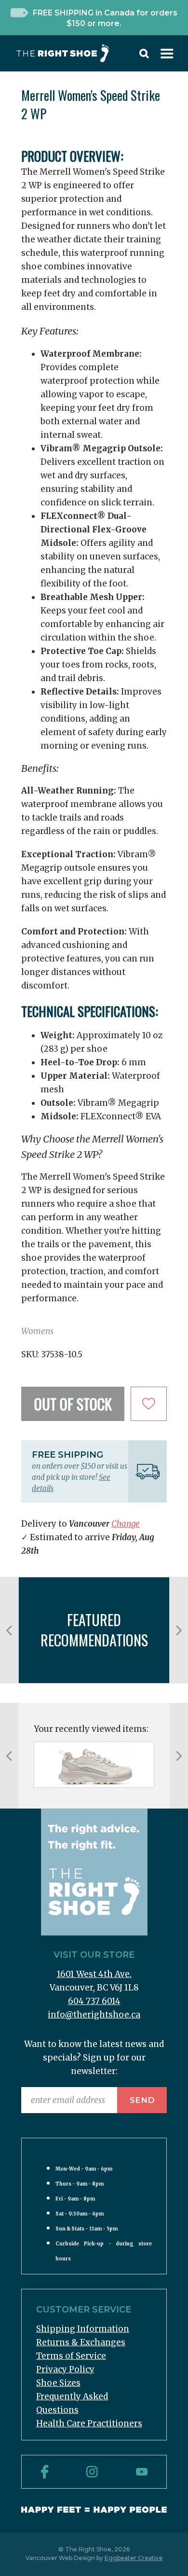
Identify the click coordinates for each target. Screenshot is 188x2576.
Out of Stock (73, 1404)
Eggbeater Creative (134, 2558)
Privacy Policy (65, 2369)
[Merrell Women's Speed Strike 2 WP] (94, 1765)
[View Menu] (167, 56)
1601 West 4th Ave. (94, 1974)
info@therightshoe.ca (94, 2015)
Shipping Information (83, 2329)
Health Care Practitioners (89, 2423)
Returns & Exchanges (81, 2342)
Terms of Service (71, 2356)
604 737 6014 (94, 2001)
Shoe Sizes (58, 2383)
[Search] (144, 56)
